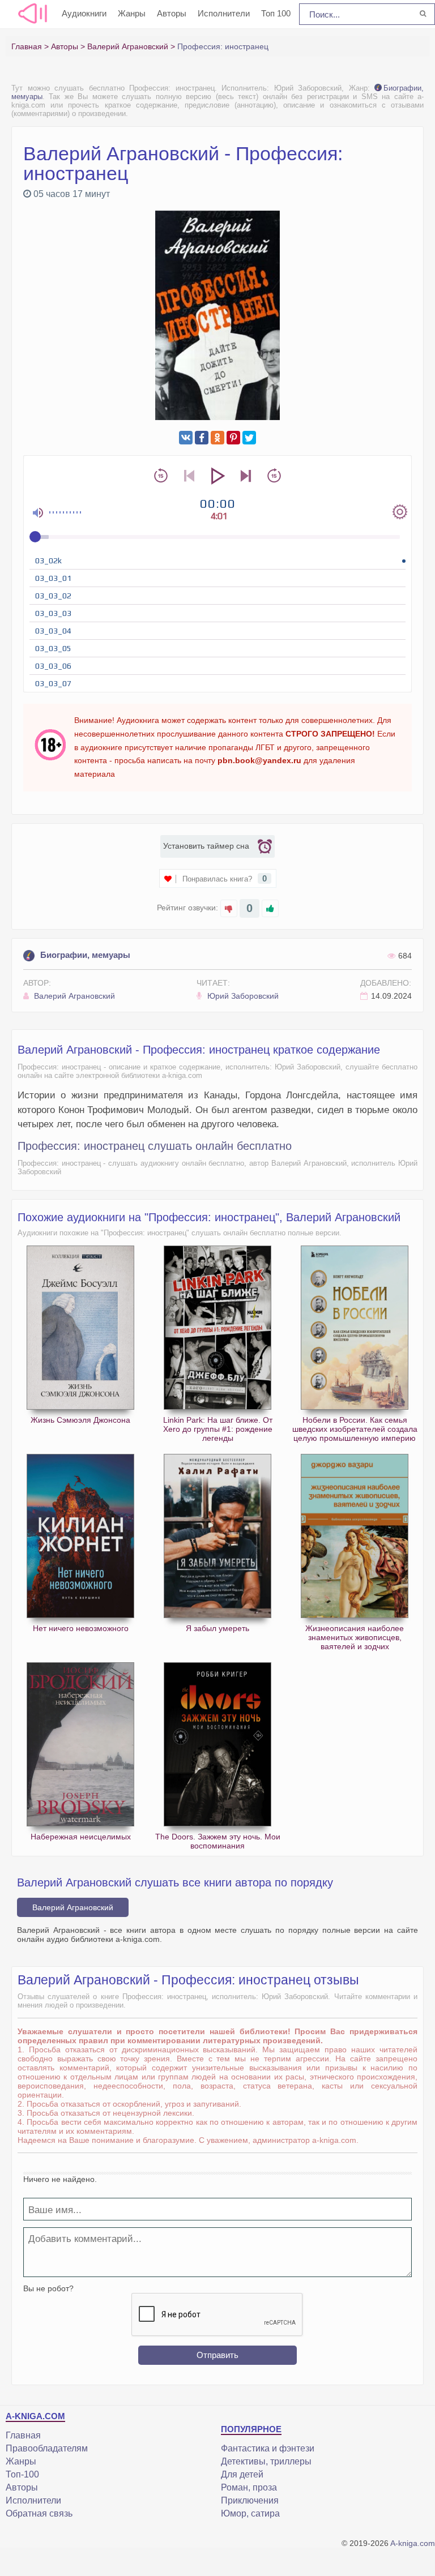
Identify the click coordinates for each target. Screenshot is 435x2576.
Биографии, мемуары (85, 955)
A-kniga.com (413, 2543)
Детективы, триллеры (266, 2461)
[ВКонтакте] (186, 438)
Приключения (250, 2500)
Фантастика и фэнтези (268, 2448)
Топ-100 (22, 2474)
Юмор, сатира (250, 2513)
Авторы (172, 13)
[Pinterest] (233, 438)
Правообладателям (47, 2448)
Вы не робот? (48, 2288)
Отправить (217, 2355)
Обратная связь (39, 2513)
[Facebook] (202, 438)
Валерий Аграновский (73, 996)
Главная (23, 2435)
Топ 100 (276, 13)
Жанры (132, 13)
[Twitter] (249, 438)
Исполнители (224, 13)
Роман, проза (249, 2487)
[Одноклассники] (217, 438)
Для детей (242, 2474)
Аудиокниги (84, 13)
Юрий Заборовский (242, 996)
